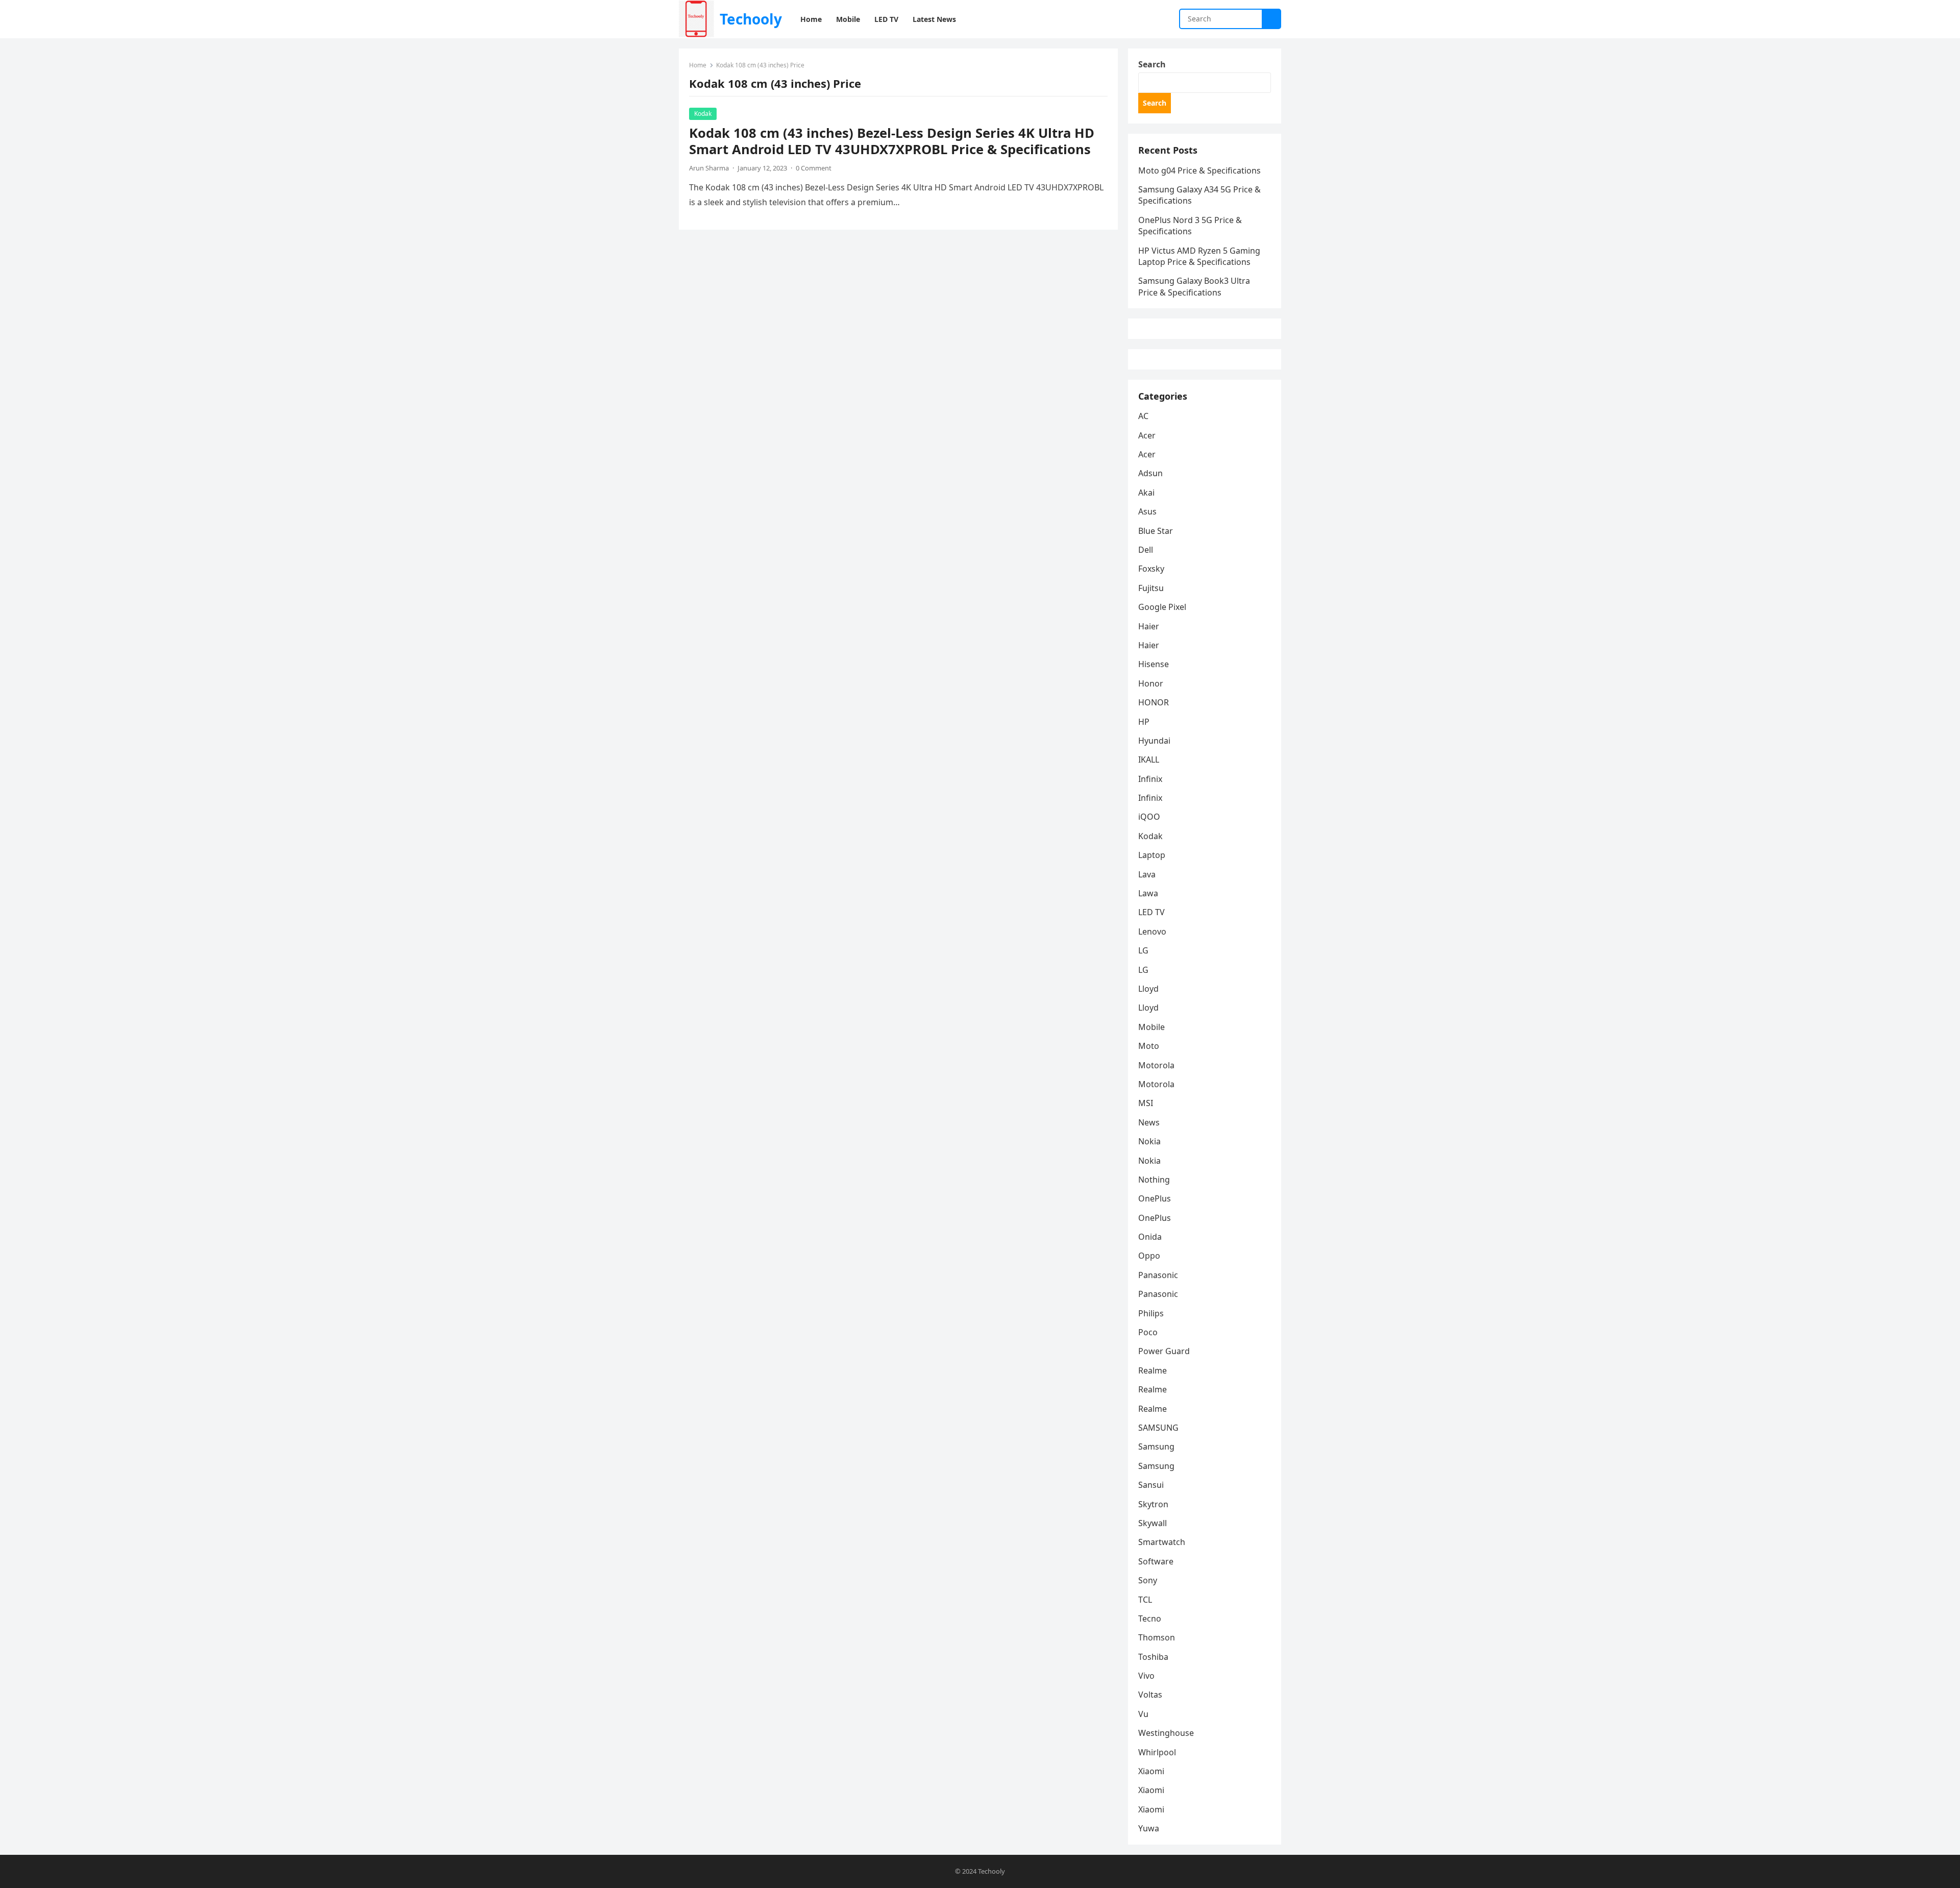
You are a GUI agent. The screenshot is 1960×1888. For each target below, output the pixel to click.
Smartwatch (1162, 1542)
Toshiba (1153, 1657)
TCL (1145, 1600)
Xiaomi (1151, 1771)
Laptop (1152, 855)
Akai (1146, 493)
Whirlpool (1157, 1752)
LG (1143, 950)
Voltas (1150, 1695)
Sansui (1151, 1485)
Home (698, 65)
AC (1143, 416)
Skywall (1153, 1523)
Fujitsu (1151, 588)
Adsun (1150, 473)
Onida (1150, 1237)
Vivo (1146, 1676)
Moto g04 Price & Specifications (1199, 170)
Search (1152, 64)
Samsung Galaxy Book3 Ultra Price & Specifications (1194, 286)
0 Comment (814, 168)
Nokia (1149, 1141)
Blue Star (1156, 531)
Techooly (751, 19)
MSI (1146, 1103)
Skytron (1153, 1504)
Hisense (1154, 664)
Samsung (1156, 1446)
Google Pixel (1162, 607)
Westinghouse (1166, 1733)
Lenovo (1152, 931)
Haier (1149, 626)
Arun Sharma (709, 168)
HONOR (1154, 702)
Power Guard (1164, 1351)
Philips (1151, 1313)
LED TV (1151, 912)
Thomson (1157, 1637)
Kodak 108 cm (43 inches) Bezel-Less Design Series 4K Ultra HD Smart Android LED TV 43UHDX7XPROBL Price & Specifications (892, 141)
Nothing (1154, 1180)
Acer (1147, 435)
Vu (1143, 1714)
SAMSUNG (1158, 1428)
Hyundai (1154, 741)
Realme (1153, 1370)
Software (1156, 1561)
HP (1144, 722)
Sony (1148, 1580)
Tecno (1150, 1619)
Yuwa (1149, 1828)
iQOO (1149, 817)
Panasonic (1158, 1275)
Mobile (1151, 1027)
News (1149, 1122)
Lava (1147, 874)
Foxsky (1151, 569)
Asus (1147, 511)
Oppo (1149, 1256)
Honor (1151, 683)
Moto (1149, 1046)
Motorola (1156, 1065)
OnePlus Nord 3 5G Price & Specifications (1190, 226)
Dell (1146, 550)
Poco (1148, 1332)
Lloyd (1148, 989)
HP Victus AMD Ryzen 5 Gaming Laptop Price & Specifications (1199, 256)
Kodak (703, 114)
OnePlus (1155, 1198)
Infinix (1150, 779)
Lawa (1148, 893)
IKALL (1149, 759)
